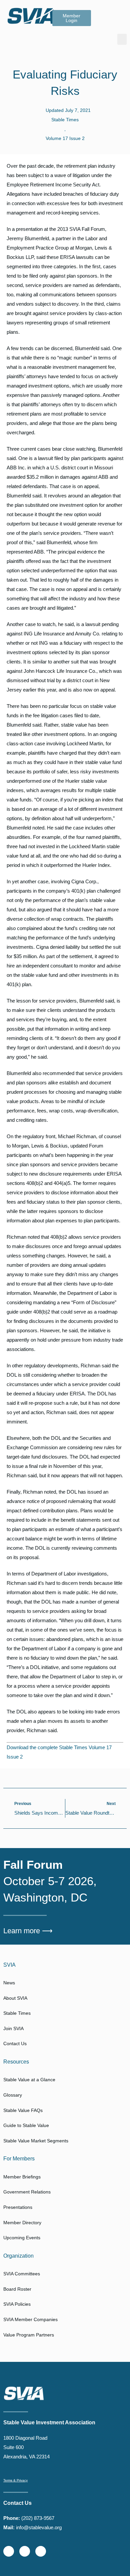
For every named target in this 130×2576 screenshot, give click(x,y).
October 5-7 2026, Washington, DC (50, 1881)
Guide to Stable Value (26, 2125)
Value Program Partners (29, 2335)
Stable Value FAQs (23, 2110)
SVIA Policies (17, 2304)
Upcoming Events (22, 2238)
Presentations (18, 2207)
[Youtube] (41, 2551)
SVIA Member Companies (30, 2319)
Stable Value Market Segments (36, 2141)
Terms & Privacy (15, 2480)
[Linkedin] (25, 2551)
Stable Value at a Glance (29, 2080)
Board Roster (17, 2289)
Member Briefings (22, 2177)
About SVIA (15, 1998)
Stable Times (65, 120)
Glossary (13, 2095)
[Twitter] (9, 2551)
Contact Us (15, 2043)
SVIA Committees (22, 2274)
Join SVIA (13, 2028)
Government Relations (27, 2192)
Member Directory (22, 2223)
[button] (122, 39)
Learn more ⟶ (28, 1931)
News (9, 1983)
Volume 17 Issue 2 (65, 138)
